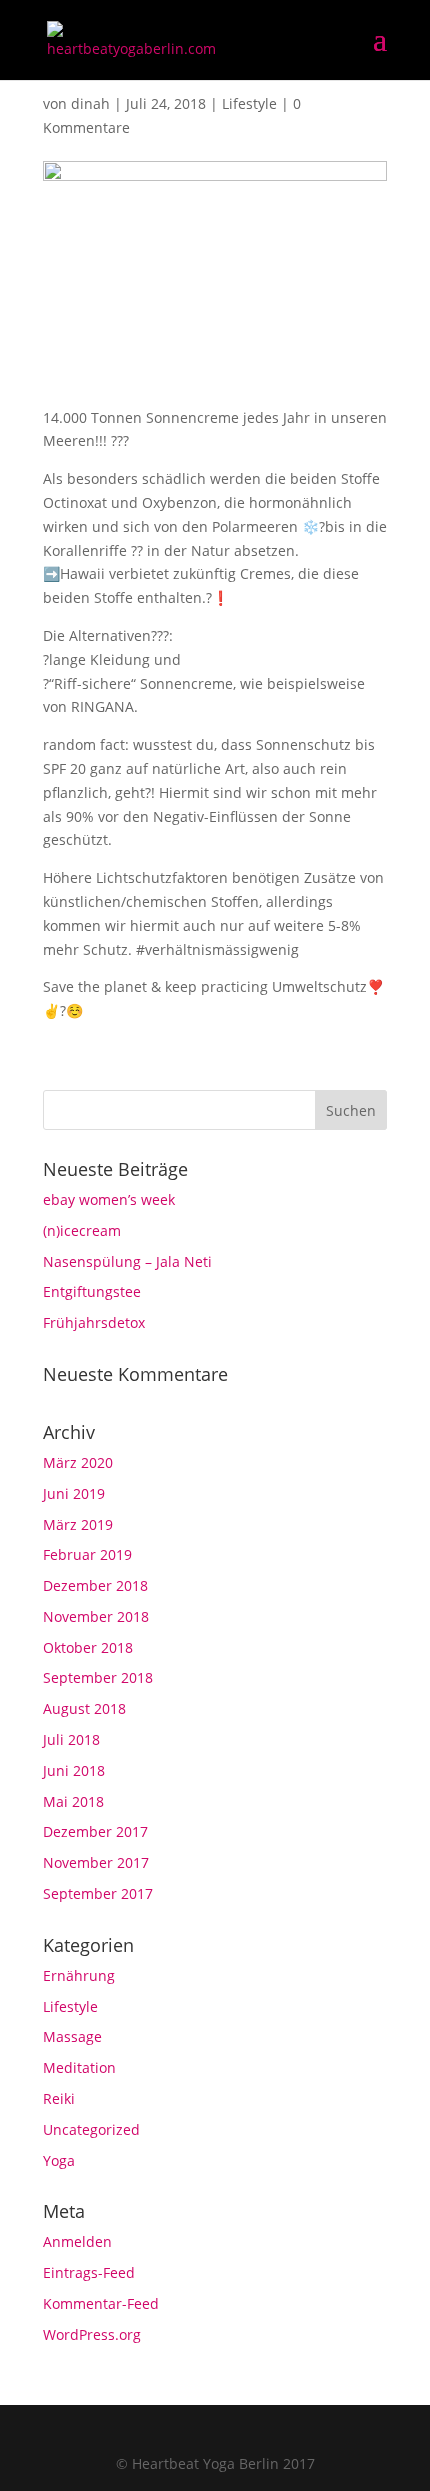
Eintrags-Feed (89, 2272)
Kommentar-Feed (101, 2303)
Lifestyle (249, 103)
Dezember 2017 (95, 1831)
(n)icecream (82, 1230)
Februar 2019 (87, 1554)
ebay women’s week (109, 1199)
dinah (90, 103)
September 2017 (98, 1893)
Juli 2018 (71, 1739)
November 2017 (96, 1862)
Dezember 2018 (95, 1585)
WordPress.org (92, 2334)
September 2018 (98, 1677)
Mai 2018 (73, 1801)
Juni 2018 (74, 1770)
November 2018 (96, 1616)
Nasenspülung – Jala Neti (127, 1261)
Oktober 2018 (88, 1647)
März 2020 (78, 1462)
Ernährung (79, 1975)
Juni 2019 (74, 1493)
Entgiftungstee (92, 1291)
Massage (72, 2036)
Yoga (59, 2160)
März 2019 (78, 1524)
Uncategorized (91, 2129)
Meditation (79, 2067)
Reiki (59, 2098)
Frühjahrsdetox (94, 1322)
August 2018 (84, 1708)
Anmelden (77, 2241)
